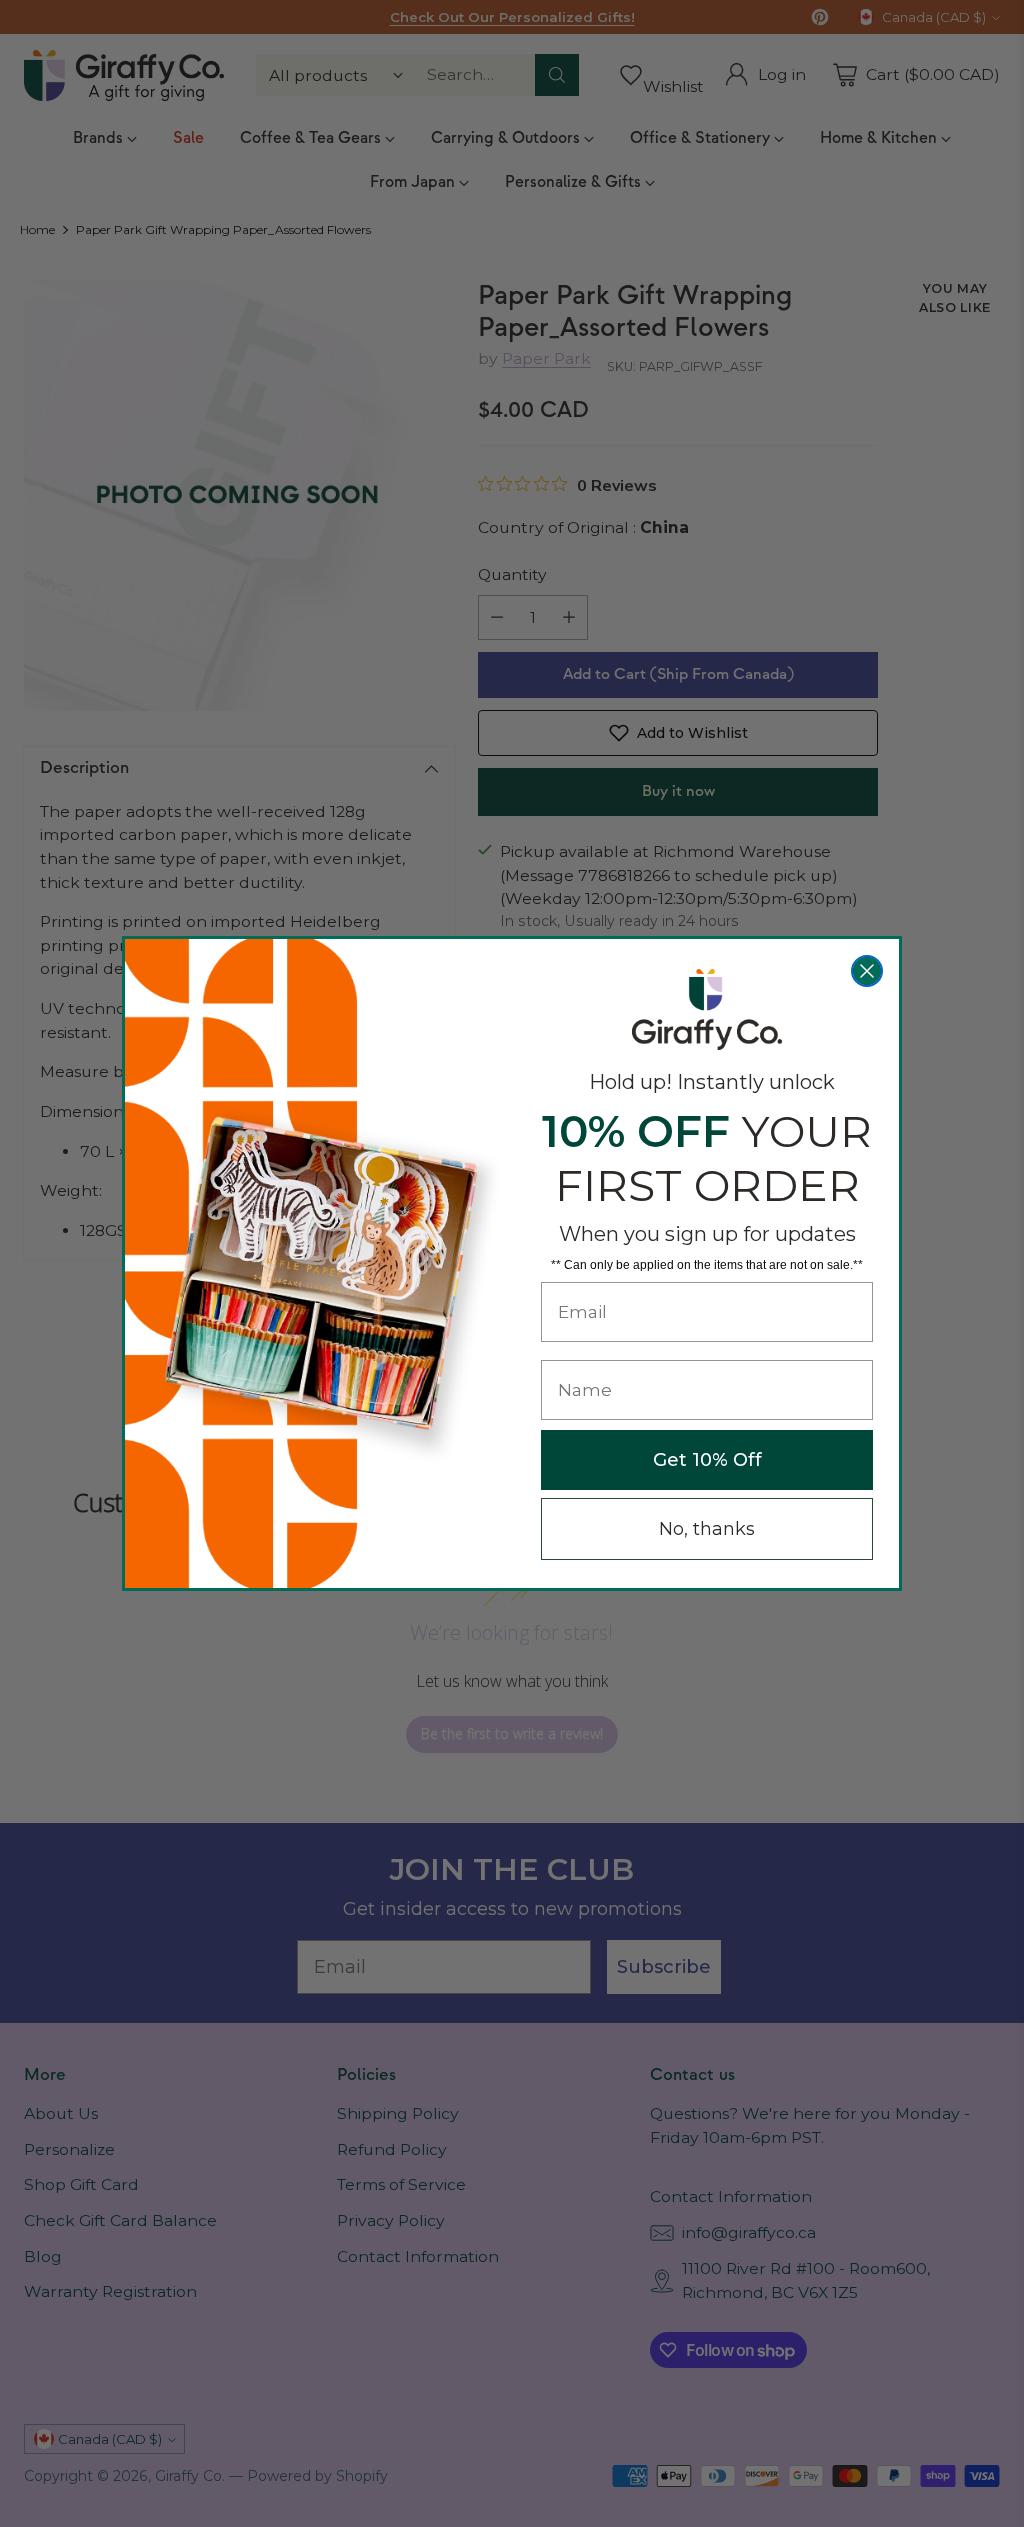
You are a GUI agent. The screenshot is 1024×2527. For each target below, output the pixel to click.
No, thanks (707, 1529)
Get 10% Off (707, 1460)
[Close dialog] (867, 971)
